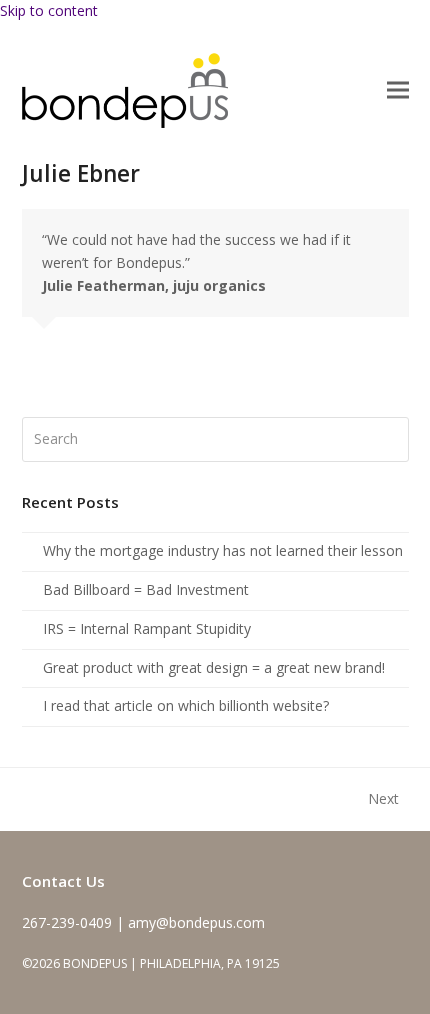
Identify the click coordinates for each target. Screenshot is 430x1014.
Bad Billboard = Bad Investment (146, 589)
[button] (398, 90)
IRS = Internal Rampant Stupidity (147, 628)
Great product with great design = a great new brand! (214, 667)
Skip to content (49, 10)
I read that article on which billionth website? (186, 705)
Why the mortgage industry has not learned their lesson (223, 550)
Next (384, 800)
